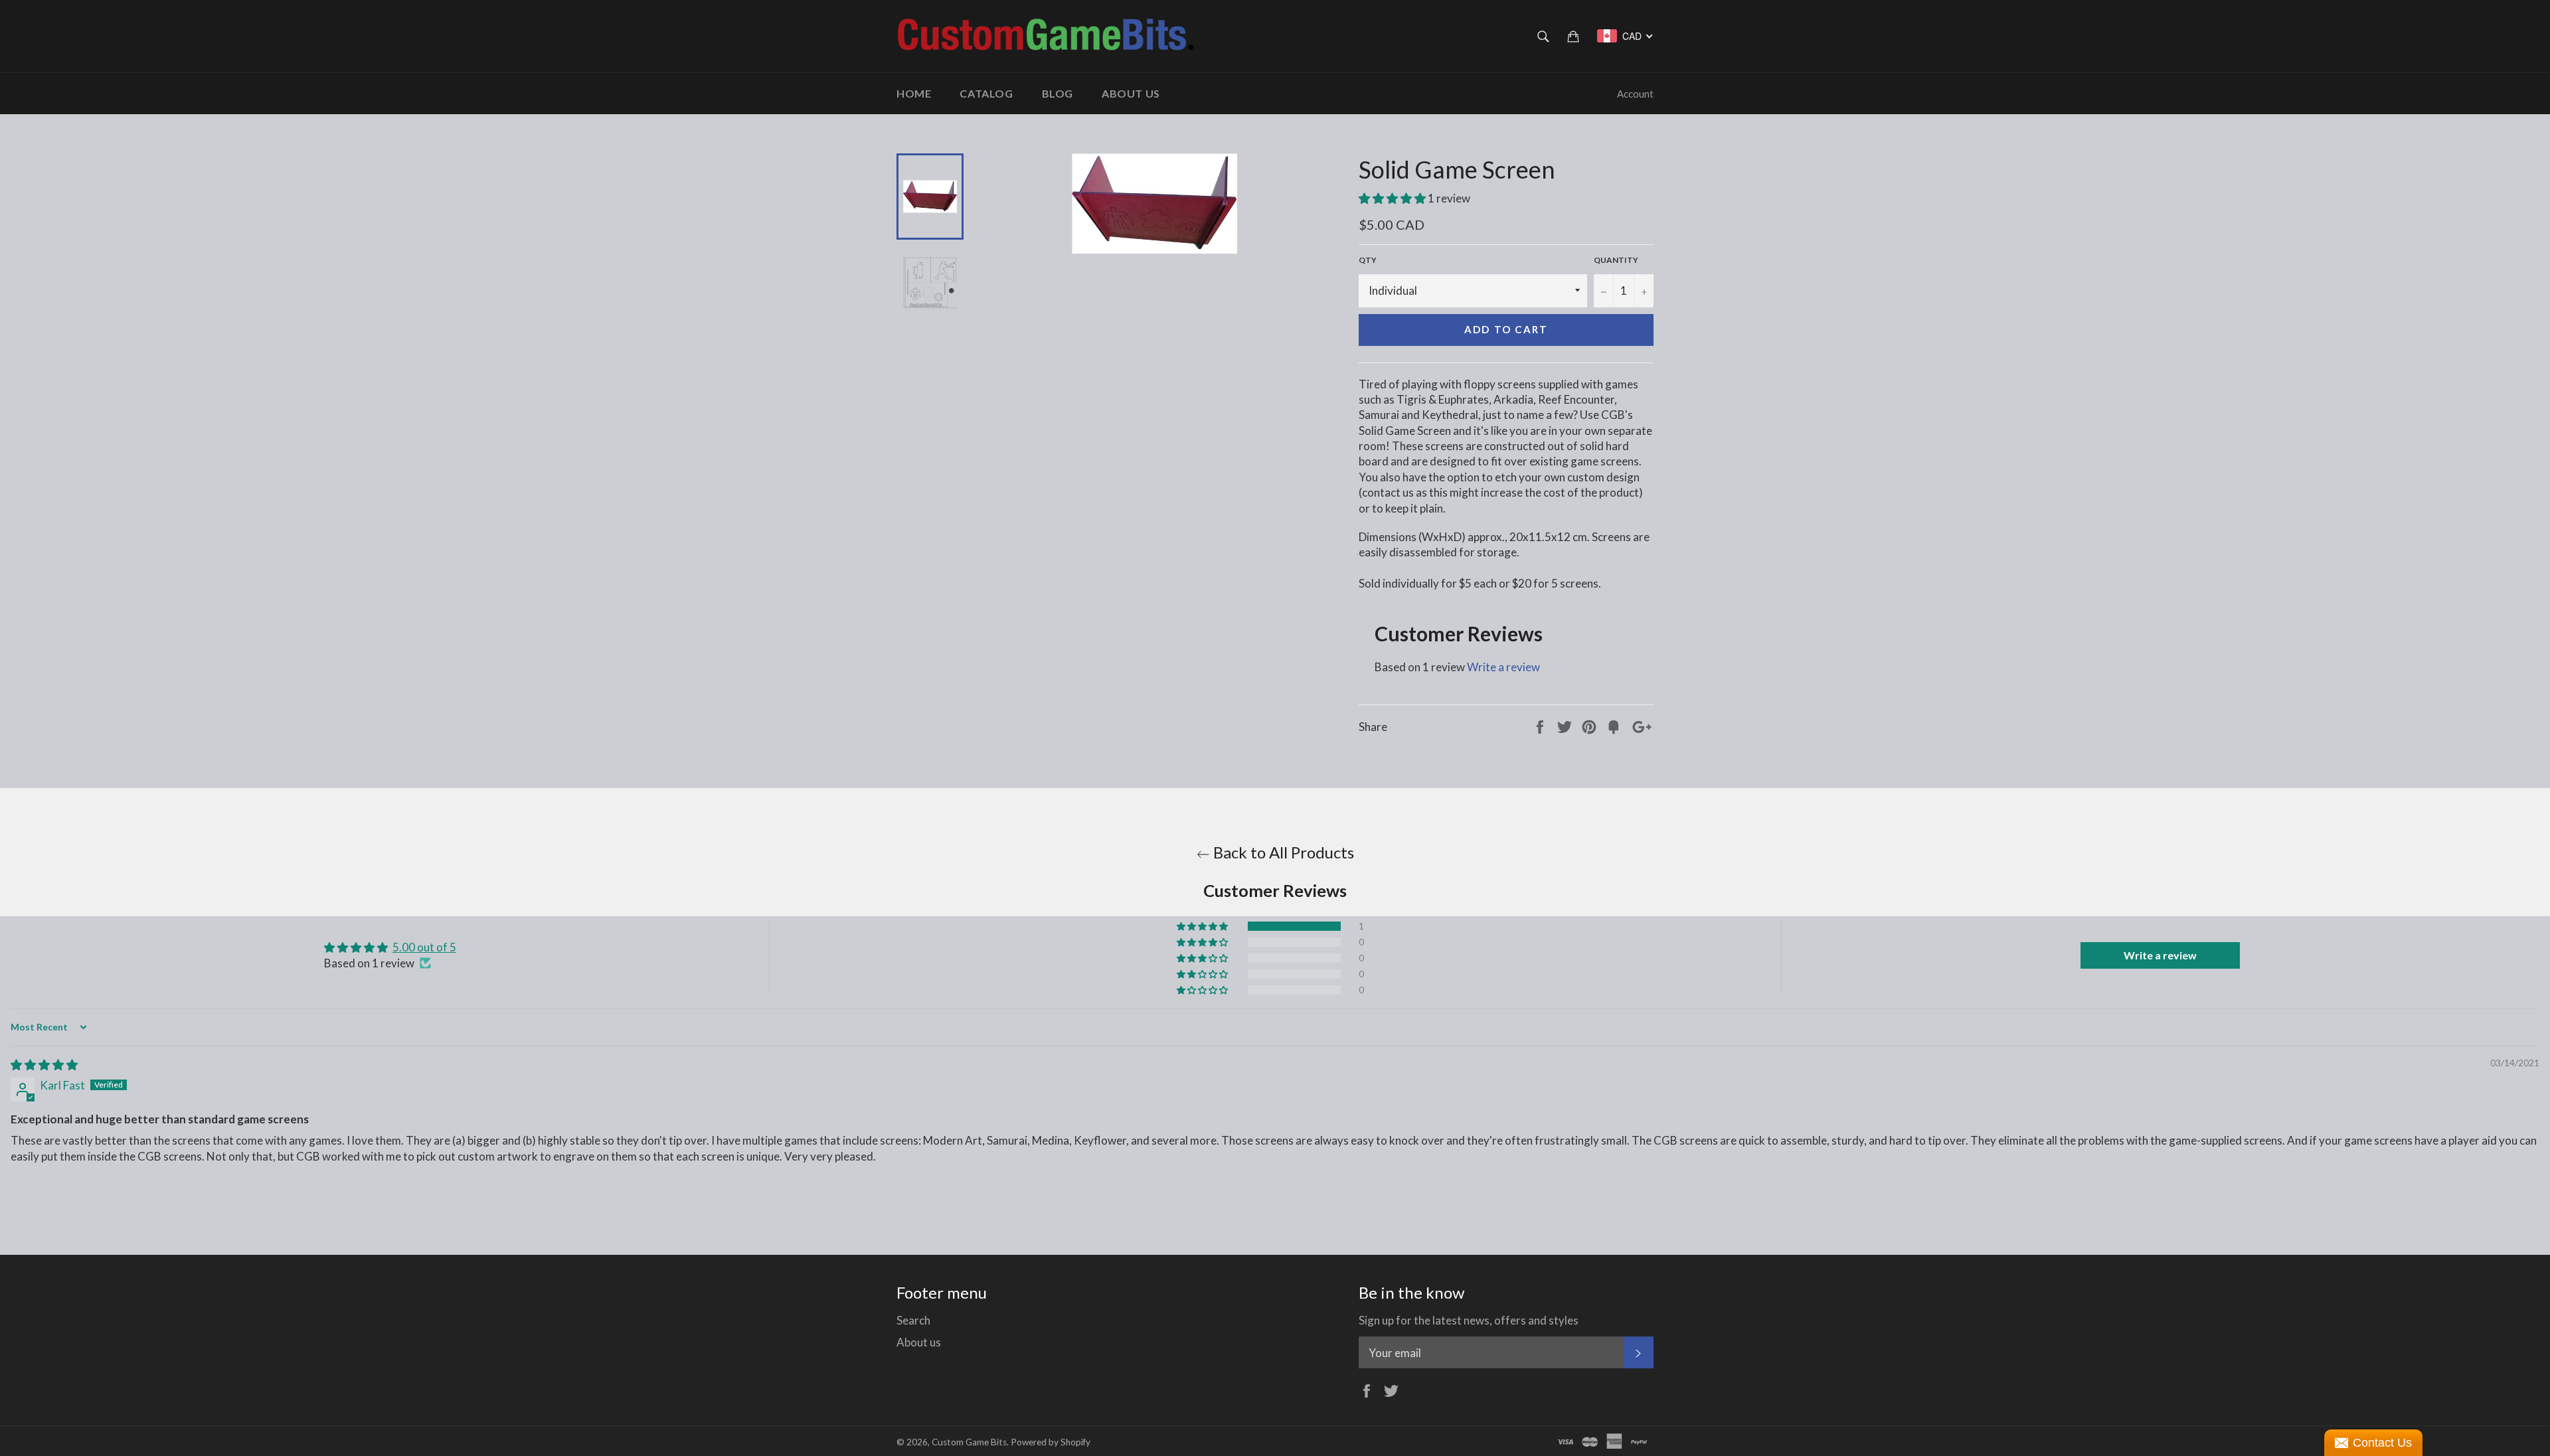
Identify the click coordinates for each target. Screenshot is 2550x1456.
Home (914, 93)
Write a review (1503, 667)
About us (1131, 93)
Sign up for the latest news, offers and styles (1469, 1320)
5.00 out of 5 (424, 947)
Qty (1368, 260)
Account (1635, 94)
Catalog (986, 93)
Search (913, 1320)
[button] (1393, 198)
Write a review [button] (2160, 955)
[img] (44, 1065)
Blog (1058, 93)
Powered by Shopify (1051, 1442)
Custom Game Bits (969, 1442)
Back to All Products (1282, 852)
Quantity (1616, 260)
